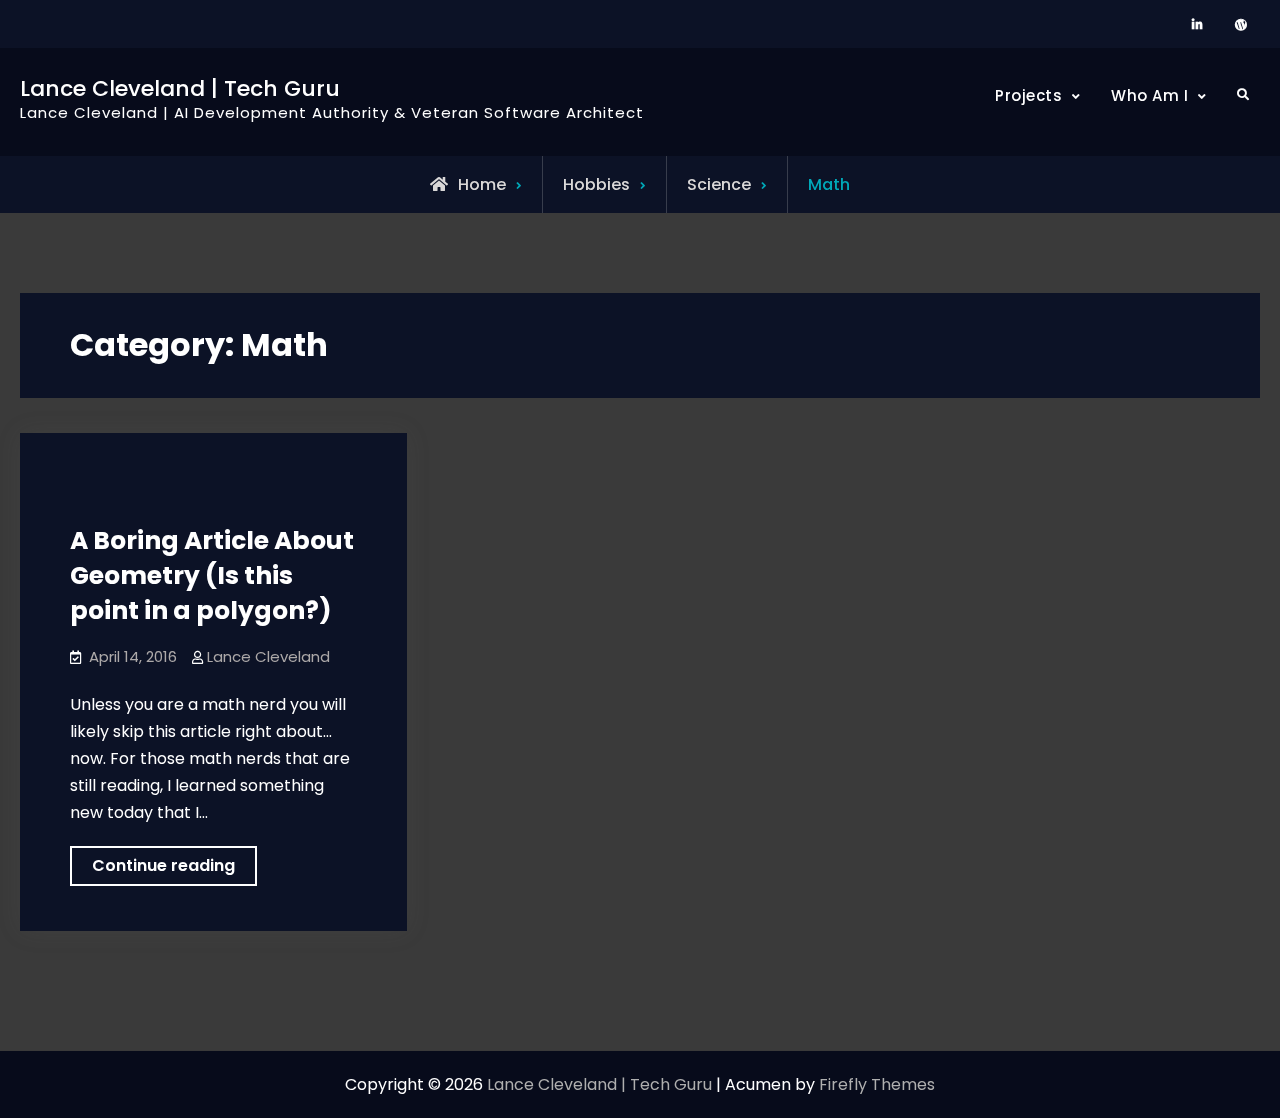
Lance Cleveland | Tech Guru (180, 88)
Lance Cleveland (268, 656)
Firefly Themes (877, 1084)
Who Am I (1149, 95)
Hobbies (596, 184)
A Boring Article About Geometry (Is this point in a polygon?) (212, 575)
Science (719, 184)
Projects (1028, 95)
